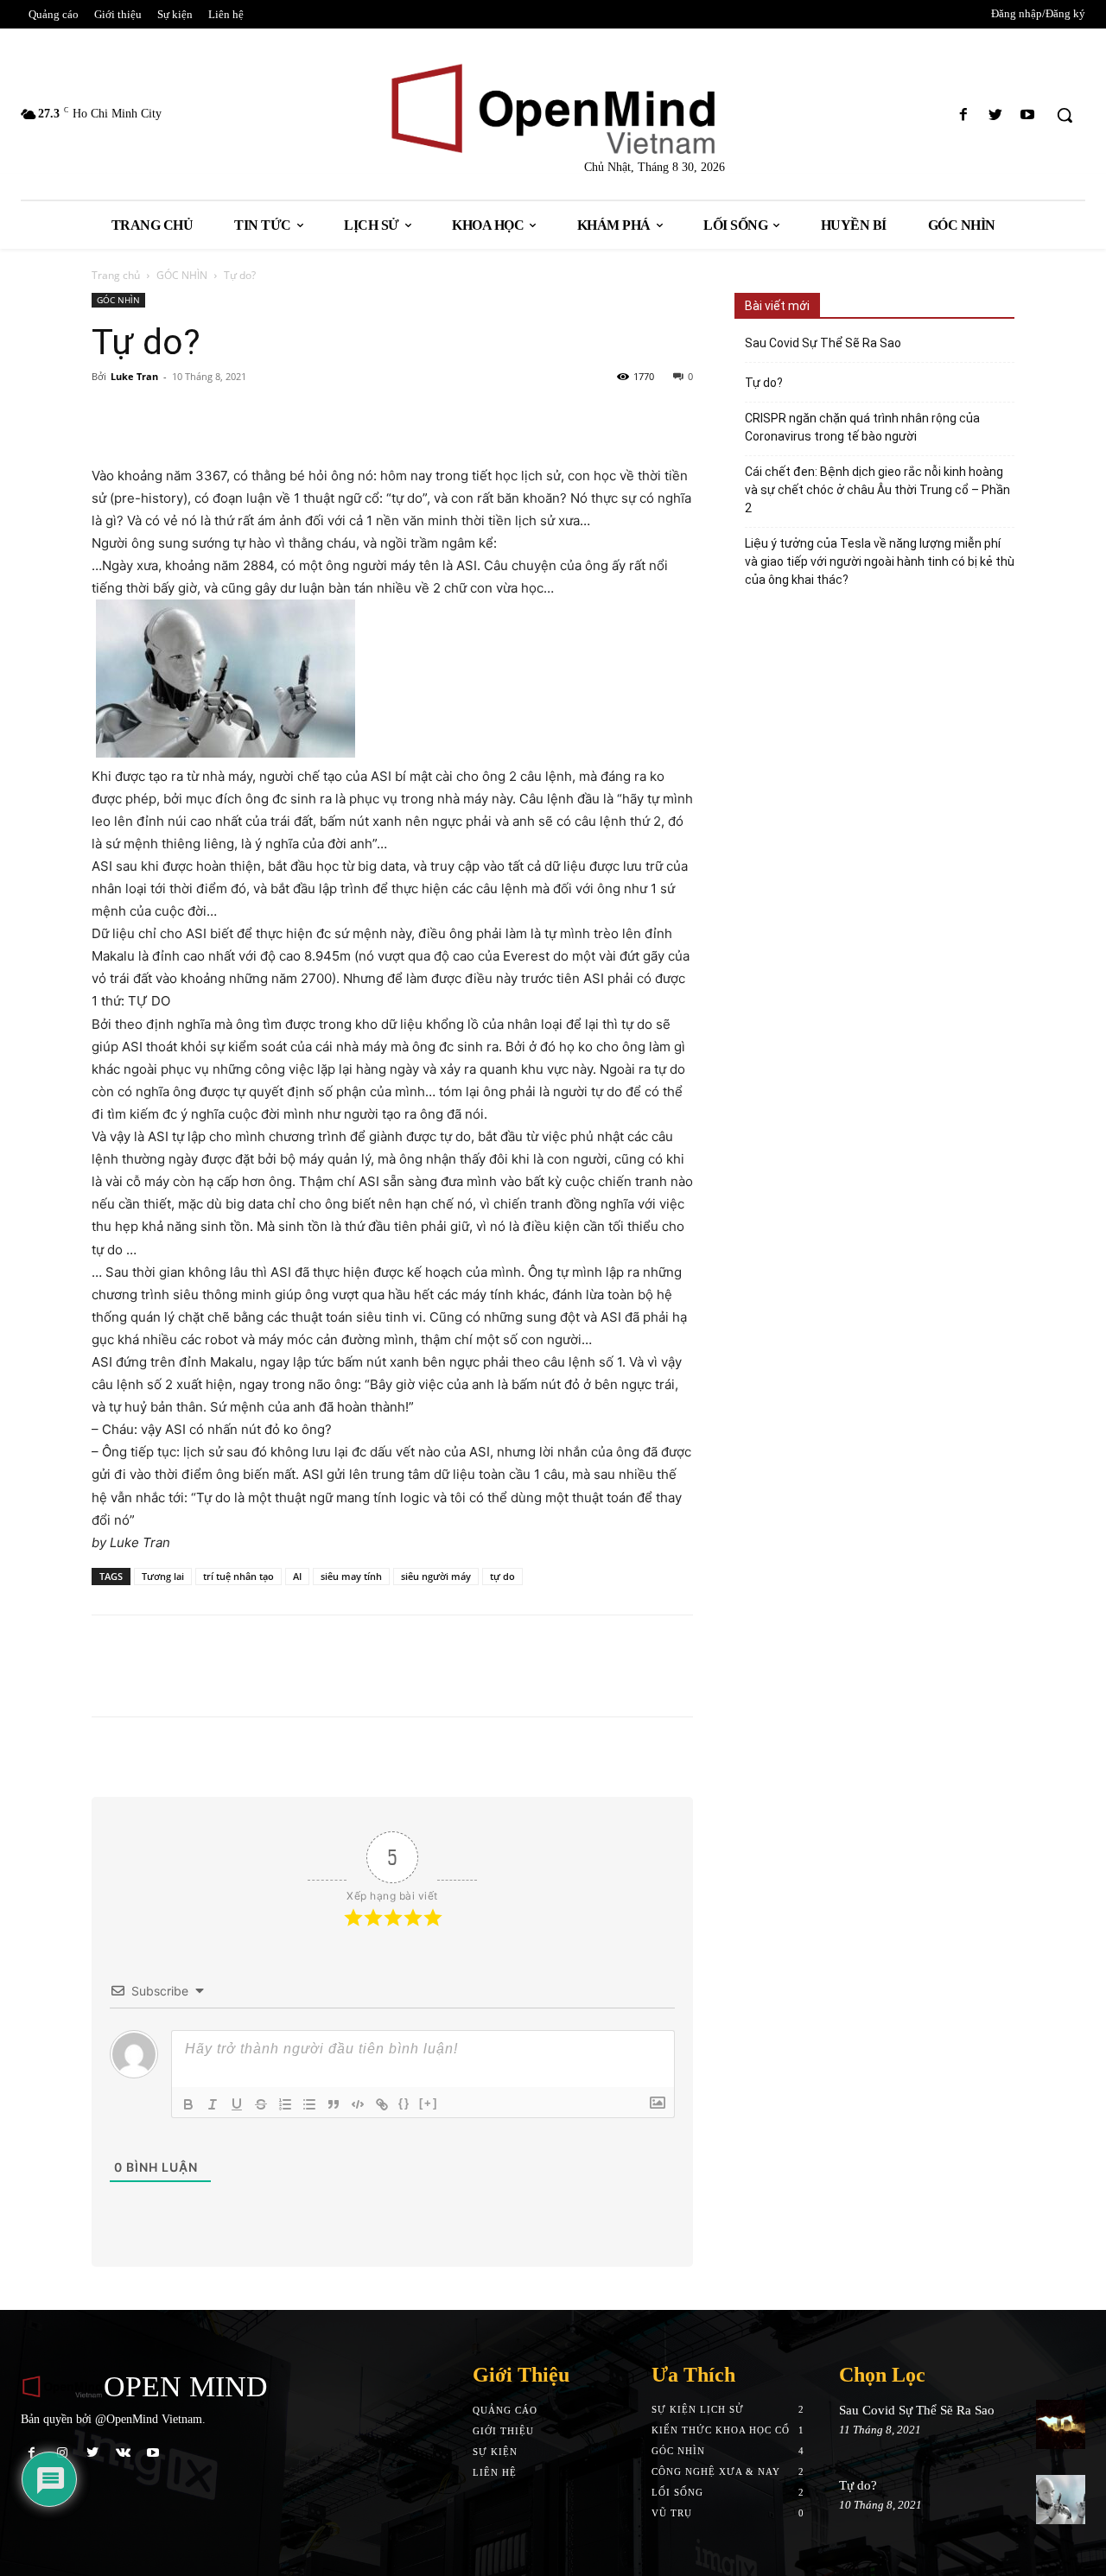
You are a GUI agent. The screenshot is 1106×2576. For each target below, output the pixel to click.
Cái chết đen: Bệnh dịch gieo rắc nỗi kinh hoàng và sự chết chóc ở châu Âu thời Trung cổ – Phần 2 (877, 490)
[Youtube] (1028, 115)
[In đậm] (188, 2104)
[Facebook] (963, 115)
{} (404, 2103)
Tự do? (764, 383)
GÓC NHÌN (182, 275)
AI (297, 1576)
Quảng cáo (505, 2410)
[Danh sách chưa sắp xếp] (309, 2104)
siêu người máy (436, 1576)
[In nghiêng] (213, 2104)
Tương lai (163, 1576)
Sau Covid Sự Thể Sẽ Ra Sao (823, 343)
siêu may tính (351, 1576)
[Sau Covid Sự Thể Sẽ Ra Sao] (1061, 2424)
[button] (1065, 115)
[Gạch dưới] (237, 2104)
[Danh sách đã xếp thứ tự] (285, 2104)
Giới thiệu (503, 2431)
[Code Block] (358, 2104)
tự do (502, 1576)
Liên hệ (495, 2472)
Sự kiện (495, 2452)
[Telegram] (308, 416)
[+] (429, 2103)
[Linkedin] (228, 416)
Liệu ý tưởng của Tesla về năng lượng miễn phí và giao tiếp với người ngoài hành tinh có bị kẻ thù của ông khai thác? (880, 562)
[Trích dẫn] (334, 2104)
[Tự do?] (1061, 2500)
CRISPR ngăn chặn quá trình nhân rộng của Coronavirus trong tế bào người (862, 427)
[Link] (382, 2104)
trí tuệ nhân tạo (238, 1576)
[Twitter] (996, 115)
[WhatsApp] (268, 416)
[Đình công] (261, 2104)
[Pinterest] (188, 416)
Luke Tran (134, 376)
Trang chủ (116, 275)
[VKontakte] (123, 2453)
